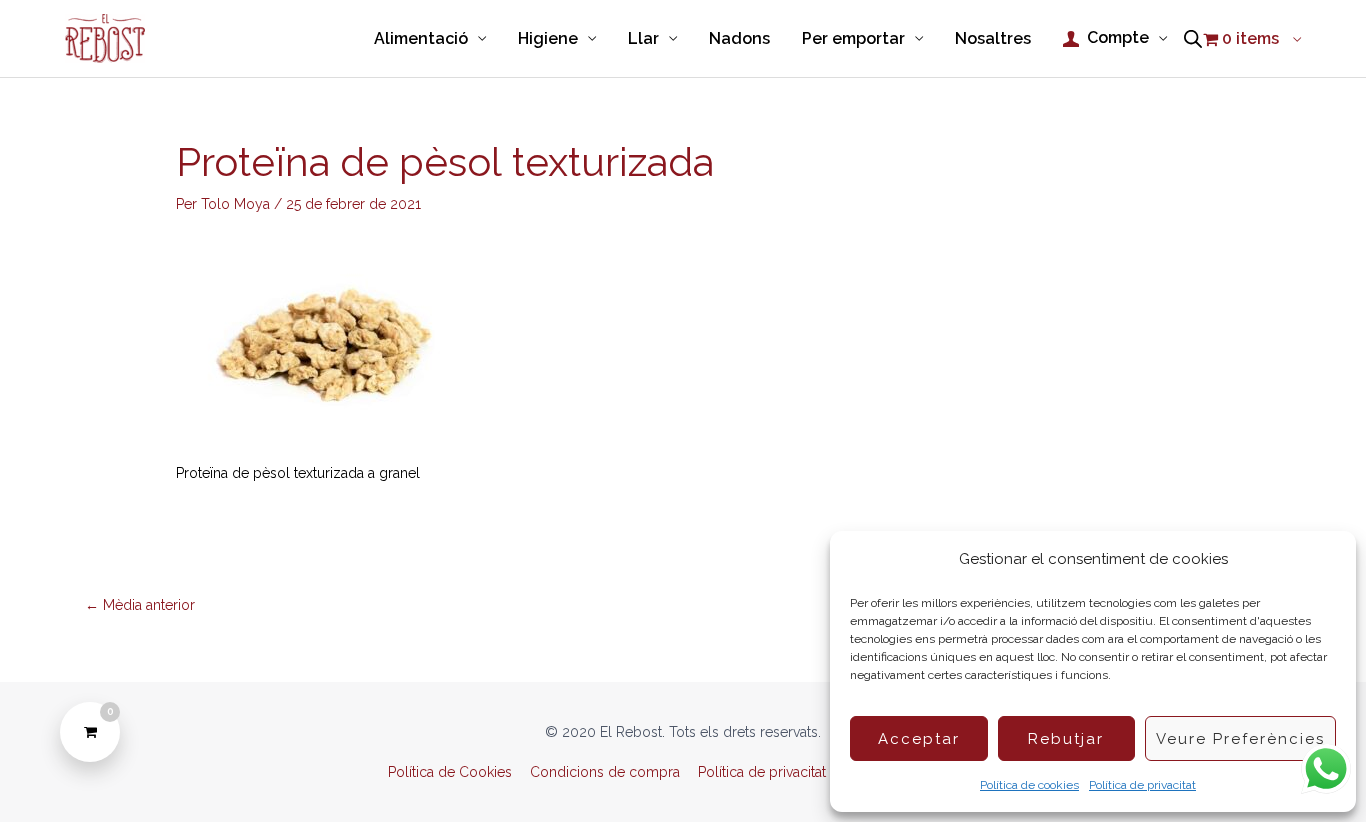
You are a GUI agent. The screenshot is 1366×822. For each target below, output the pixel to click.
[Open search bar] (1193, 39)
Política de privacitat (1142, 785)
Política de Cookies (450, 772)
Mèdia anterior (140, 605)
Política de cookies (1029, 785)
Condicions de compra (605, 772)
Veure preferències (1240, 739)
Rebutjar (1066, 739)
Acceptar (919, 739)
